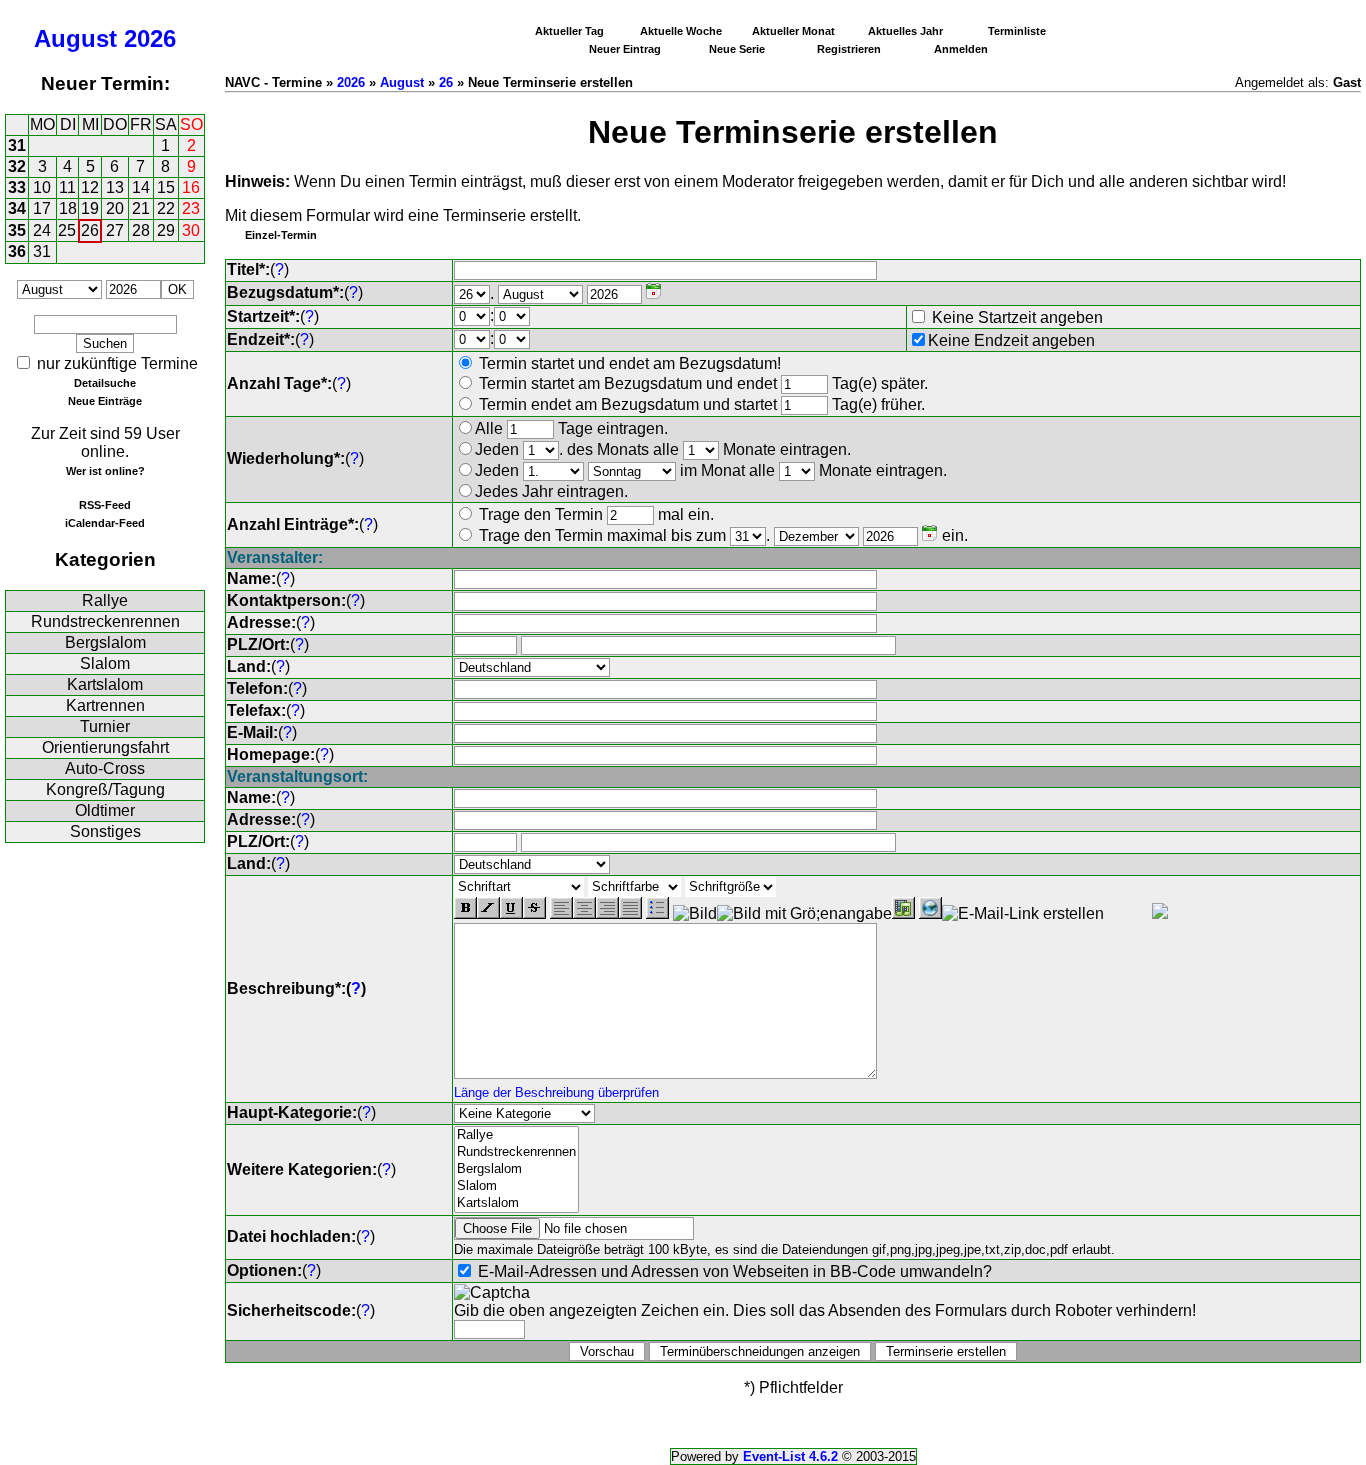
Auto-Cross (105, 768)
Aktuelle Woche (681, 31)
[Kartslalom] (516, 1203)
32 (17, 166)
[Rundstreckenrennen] (516, 1152)
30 (191, 230)
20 (115, 208)
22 (166, 208)
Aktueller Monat (793, 31)
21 (141, 208)
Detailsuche (105, 383)
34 (17, 208)
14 (141, 187)
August (75, 38)
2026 (150, 38)
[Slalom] (516, 1186)
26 (90, 230)
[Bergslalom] (516, 1169)
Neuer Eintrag (625, 49)
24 (42, 230)
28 (141, 230)
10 (42, 187)
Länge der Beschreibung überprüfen (556, 1092)
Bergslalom (105, 642)
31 (17, 145)
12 (90, 187)
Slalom (105, 663)
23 (191, 208)
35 (17, 230)
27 (115, 230)
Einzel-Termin (281, 235)
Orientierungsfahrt (105, 747)
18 (68, 208)
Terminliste (1017, 31)
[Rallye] (516, 1135)
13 (115, 187)
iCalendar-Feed (105, 523)
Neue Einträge (105, 401)
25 (67, 230)
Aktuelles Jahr (905, 31)
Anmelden (961, 49)
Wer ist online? (105, 471)
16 (191, 187)
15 (166, 187)
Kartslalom (105, 684)
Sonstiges (105, 831)
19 (90, 208)
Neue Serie (737, 49)
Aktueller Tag (569, 31)
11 (67, 187)
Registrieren (849, 49)
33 (17, 187)
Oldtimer (105, 810)
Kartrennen (105, 705)
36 (17, 251)
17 (42, 208)
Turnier (105, 726)
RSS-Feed (105, 505)
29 (166, 230)
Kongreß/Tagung (105, 789)
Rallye (105, 600)
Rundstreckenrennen (105, 621)
